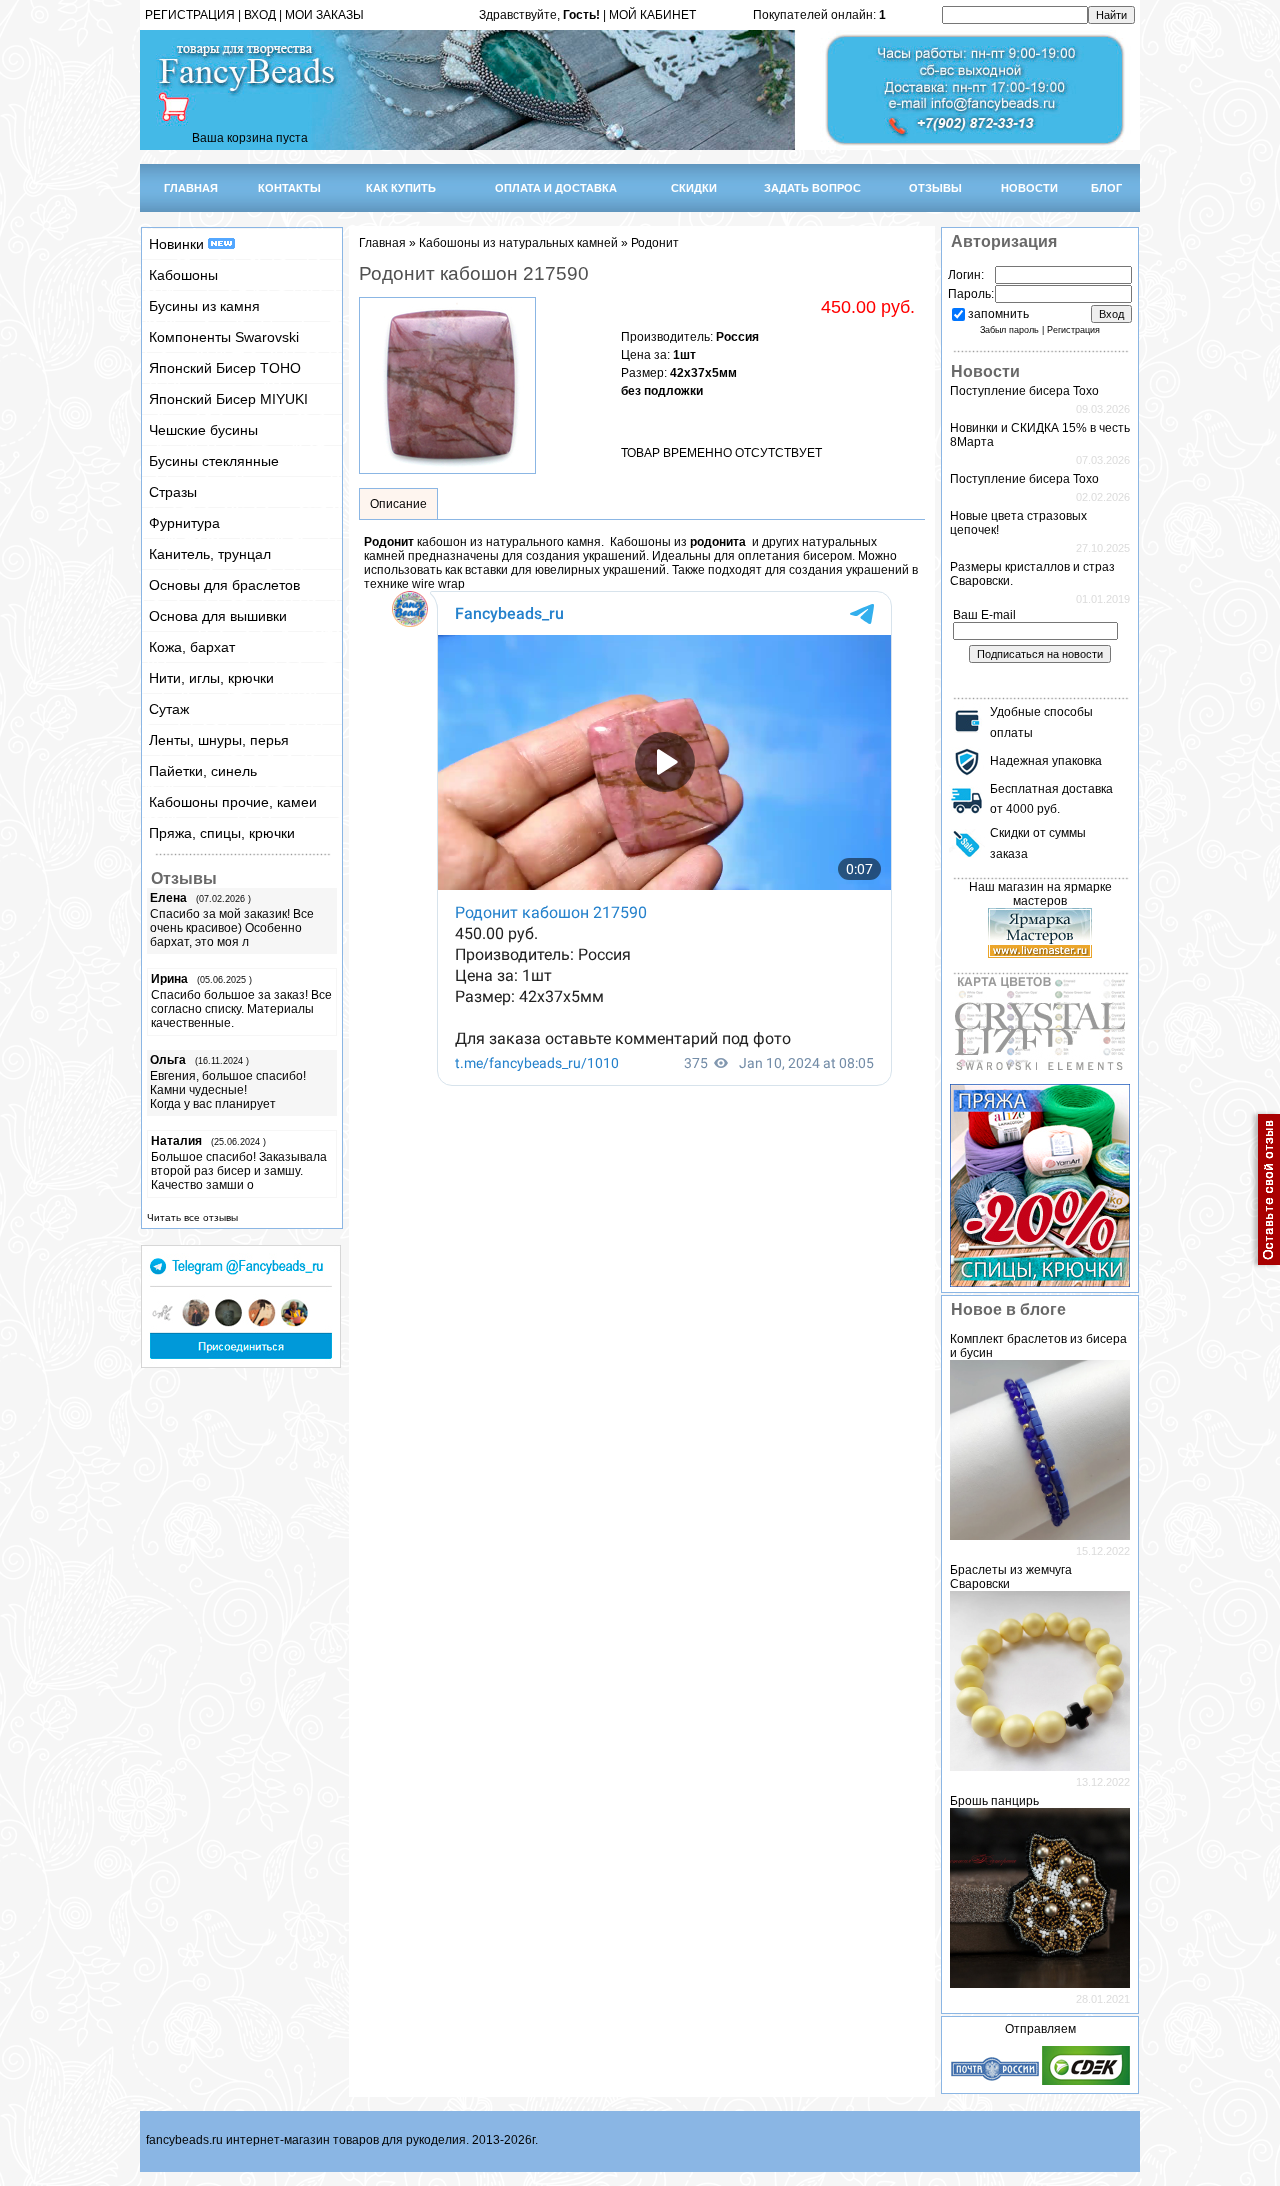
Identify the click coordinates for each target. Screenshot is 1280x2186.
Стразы (173, 492)
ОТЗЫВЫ (935, 188)
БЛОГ (1106, 188)
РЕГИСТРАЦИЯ (190, 15)
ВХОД (260, 15)
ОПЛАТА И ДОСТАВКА (556, 188)
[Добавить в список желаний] (637, 416)
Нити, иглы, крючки (211, 678)
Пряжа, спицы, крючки (222, 833)
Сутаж (169, 709)
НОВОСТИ (1029, 188)
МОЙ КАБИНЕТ (652, 15)
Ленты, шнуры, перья (219, 740)
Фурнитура (184, 523)
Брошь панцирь (994, 1801)
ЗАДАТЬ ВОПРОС (812, 188)
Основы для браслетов (224, 585)
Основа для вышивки (218, 616)
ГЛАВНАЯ (191, 188)
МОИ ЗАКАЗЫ (324, 15)
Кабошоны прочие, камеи (233, 802)
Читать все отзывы (192, 1217)
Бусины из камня (204, 306)
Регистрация (1073, 330)
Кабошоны (183, 275)
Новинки (178, 244)
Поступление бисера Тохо (1024, 391)
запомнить (998, 314)
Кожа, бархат (192, 647)
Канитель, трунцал (210, 554)
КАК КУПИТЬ (401, 188)
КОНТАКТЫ (289, 188)
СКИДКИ (694, 188)
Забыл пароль (1009, 330)
